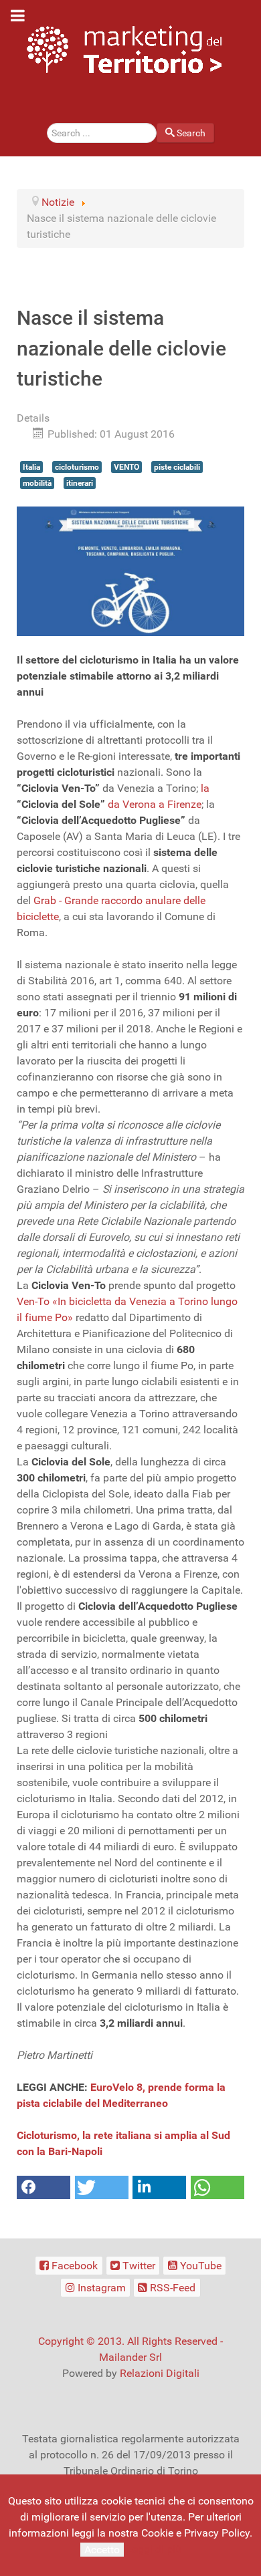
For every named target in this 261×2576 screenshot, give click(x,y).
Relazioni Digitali (160, 2373)
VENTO (126, 467)
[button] (43, 2187)
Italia (31, 467)
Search (191, 133)
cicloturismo (77, 467)
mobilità (37, 483)
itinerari (80, 483)
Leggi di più (154, 2549)
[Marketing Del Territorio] (124, 49)
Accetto (102, 2550)
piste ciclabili (177, 467)
